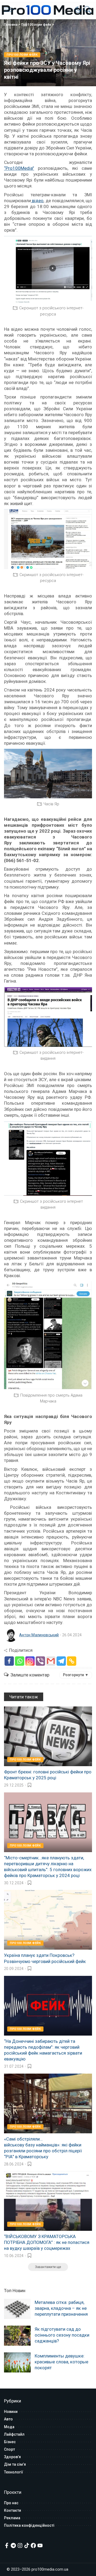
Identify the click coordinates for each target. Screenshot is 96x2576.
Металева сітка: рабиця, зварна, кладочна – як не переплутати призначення (61, 2308)
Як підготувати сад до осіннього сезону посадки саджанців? (62, 2335)
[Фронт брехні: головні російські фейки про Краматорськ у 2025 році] (48, 1736)
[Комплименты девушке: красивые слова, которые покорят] (17, 2362)
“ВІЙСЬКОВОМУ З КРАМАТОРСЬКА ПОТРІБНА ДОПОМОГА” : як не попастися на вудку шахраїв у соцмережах (47, 2242)
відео (37, 201)
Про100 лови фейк (36, 25)
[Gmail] (51, 1661)
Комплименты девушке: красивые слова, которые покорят (61, 2362)
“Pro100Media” (19, 168)
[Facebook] (9, 1661)
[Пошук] (86, 10)
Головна (11, 25)
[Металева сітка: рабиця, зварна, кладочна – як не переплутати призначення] (17, 2309)
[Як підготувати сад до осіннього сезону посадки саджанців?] (17, 2336)
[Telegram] (61, 1661)
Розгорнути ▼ (76, 1675)
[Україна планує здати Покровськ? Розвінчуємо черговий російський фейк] (48, 1920)
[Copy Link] (72, 1661)
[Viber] (40, 1661)
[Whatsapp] (20, 1661)
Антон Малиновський (39, 1635)
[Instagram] (30, 1661)
